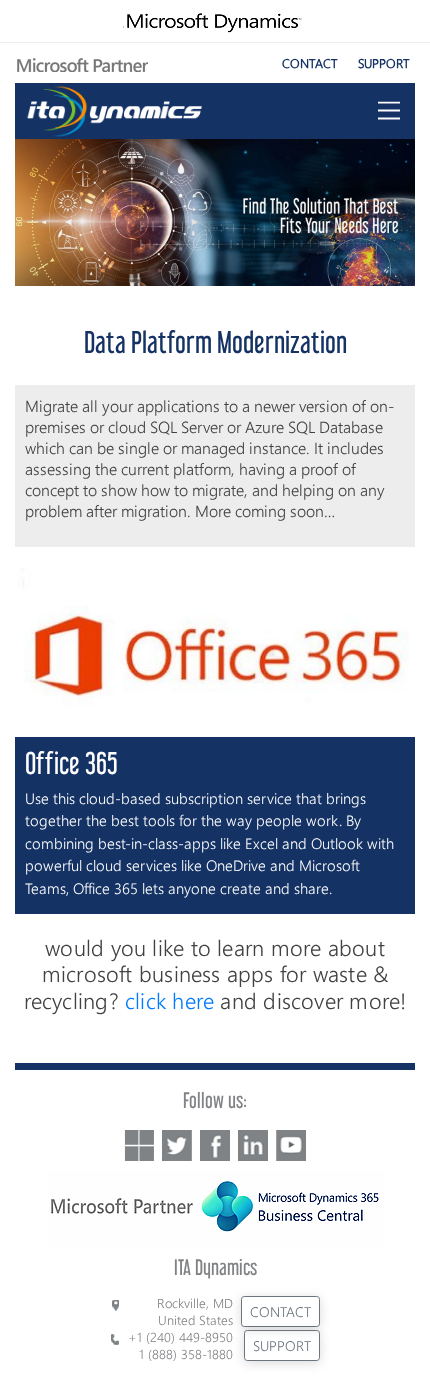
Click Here (169, 1000)
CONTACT (310, 62)
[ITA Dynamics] (115, 107)
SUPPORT (384, 62)
